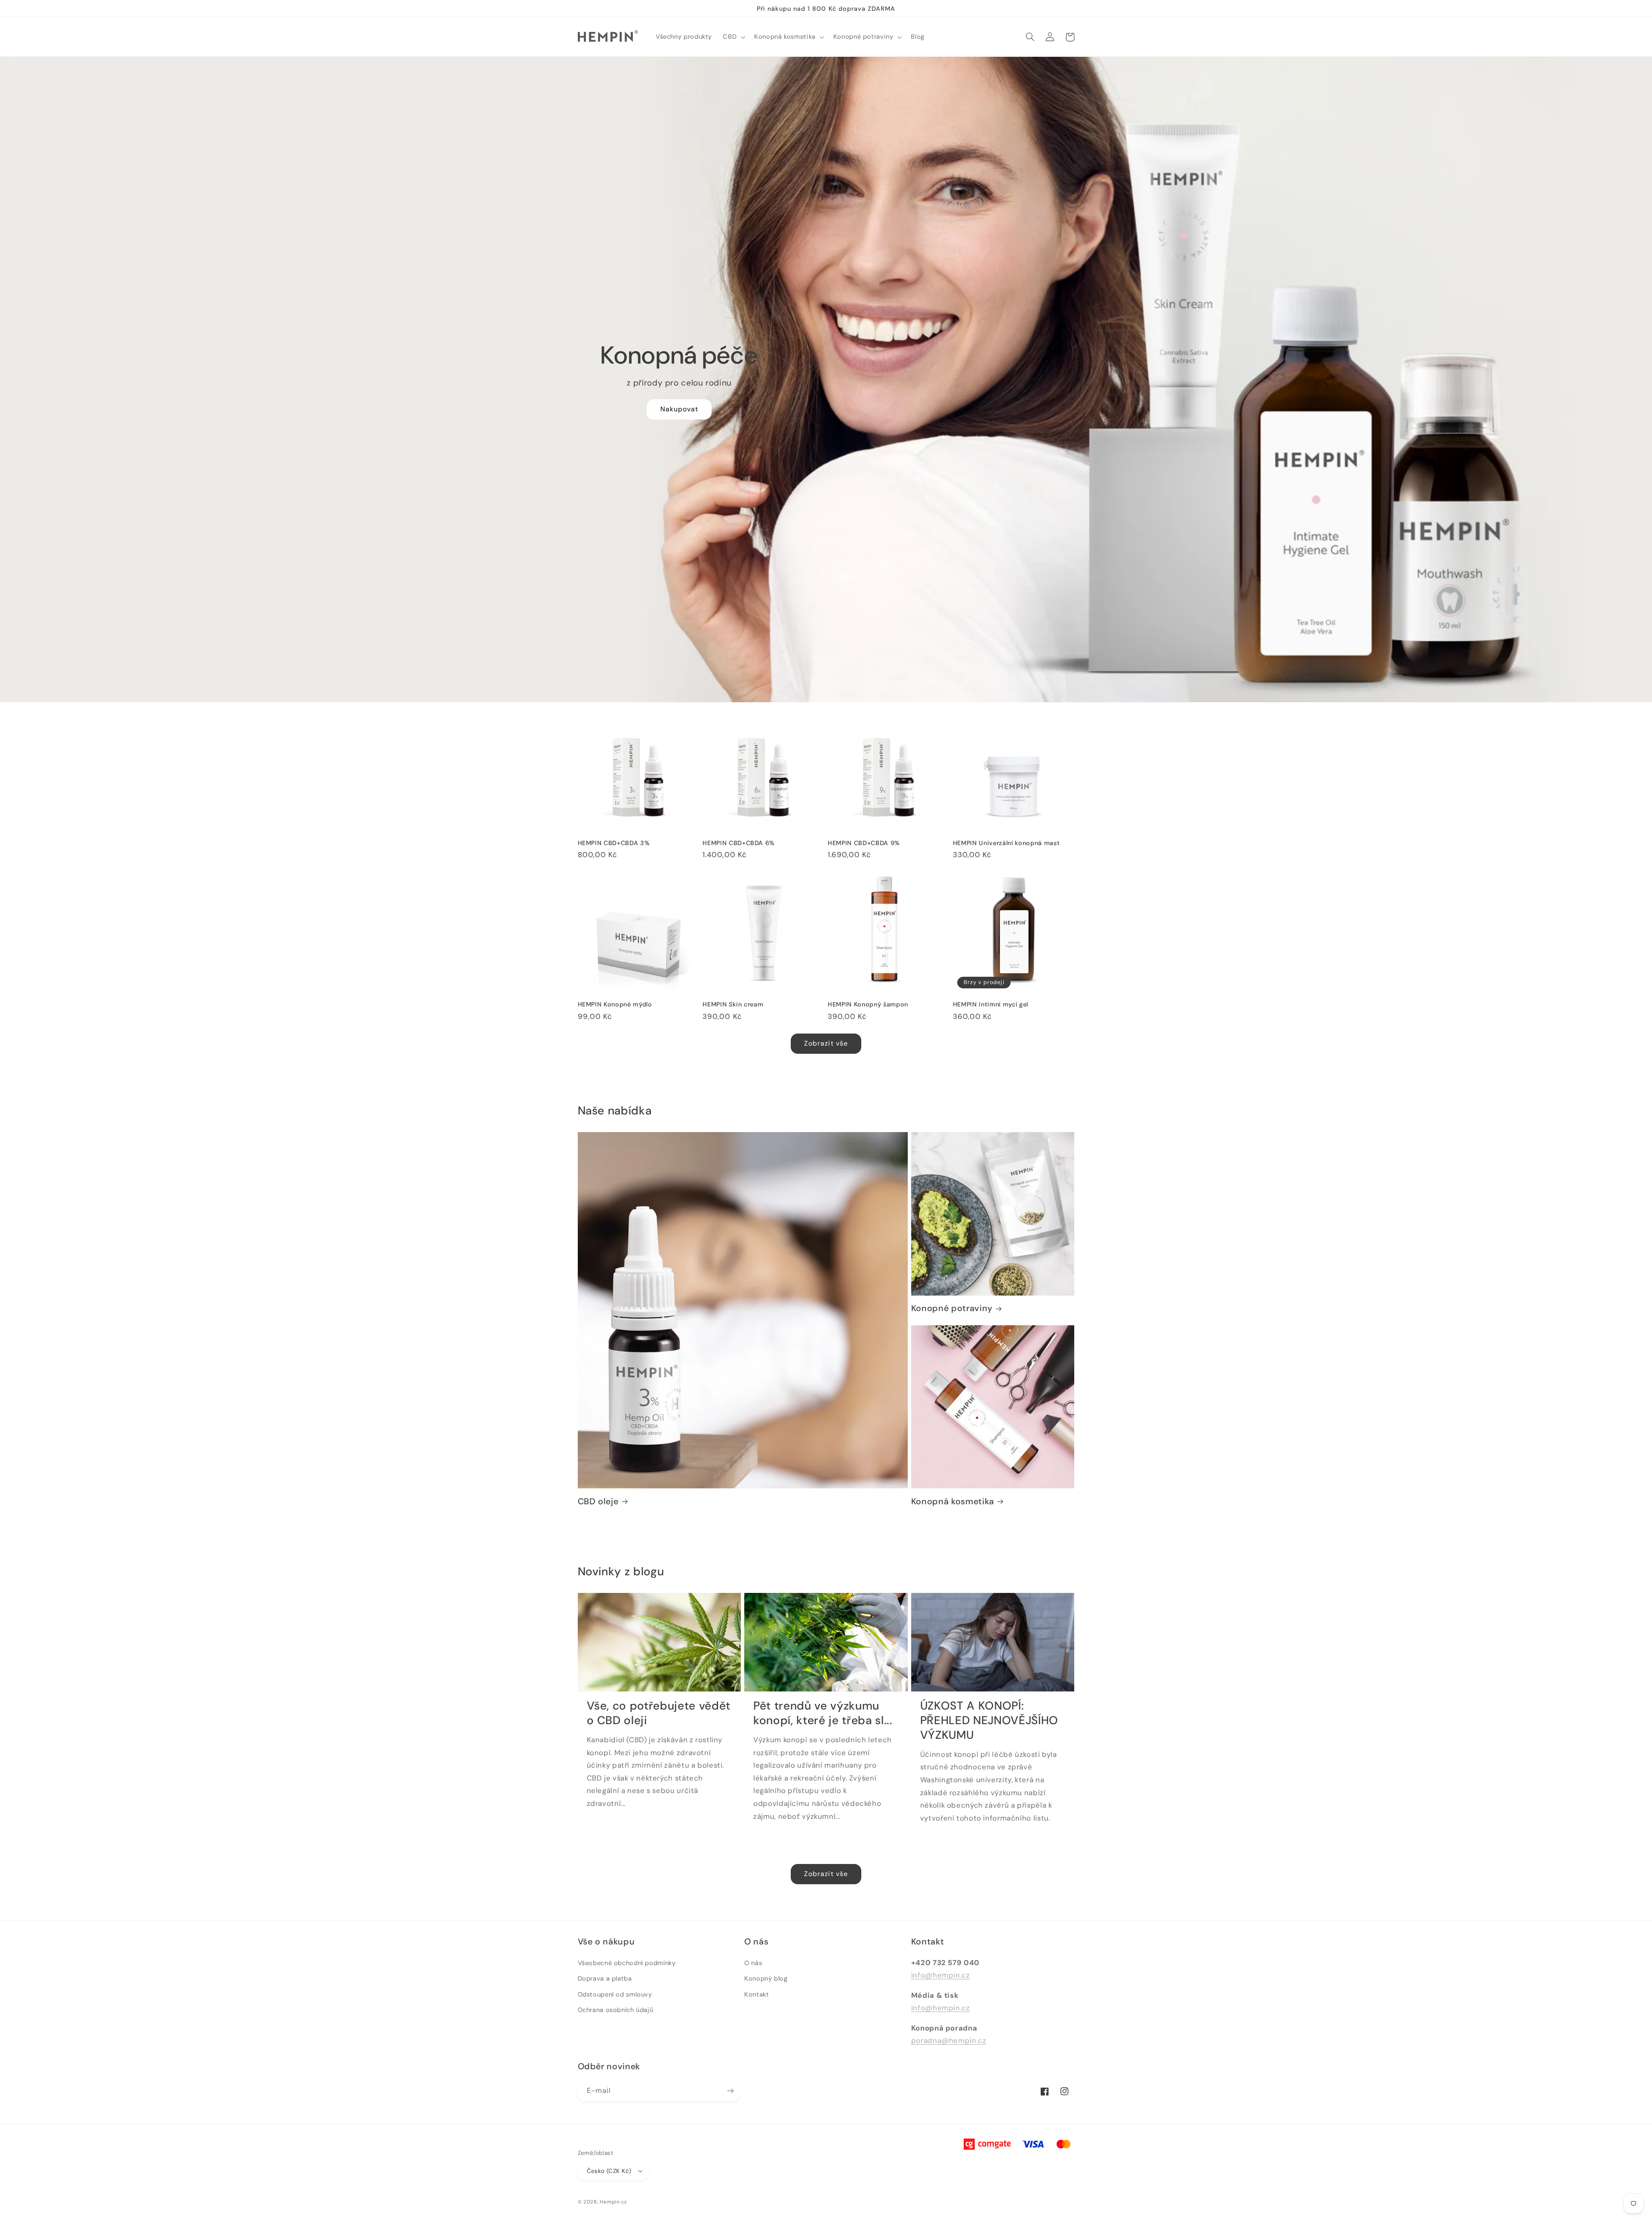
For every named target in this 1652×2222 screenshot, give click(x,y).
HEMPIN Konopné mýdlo (615, 1004)
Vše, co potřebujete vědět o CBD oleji (659, 1713)
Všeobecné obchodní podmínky (627, 1963)
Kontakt (757, 1994)
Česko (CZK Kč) (609, 2171)
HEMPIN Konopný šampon (868, 1004)
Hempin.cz (613, 2202)
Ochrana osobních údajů (616, 2010)
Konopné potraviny (952, 1308)
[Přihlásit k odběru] (730, 2091)
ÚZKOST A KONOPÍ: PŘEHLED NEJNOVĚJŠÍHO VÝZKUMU (989, 1721)
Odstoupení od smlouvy (615, 1994)
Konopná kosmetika (953, 1501)
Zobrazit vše (826, 1043)
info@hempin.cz (941, 1975)
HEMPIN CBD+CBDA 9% (864, 843)
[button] (733, 37)
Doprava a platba (605, 1978)
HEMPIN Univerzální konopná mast (1006, 843)
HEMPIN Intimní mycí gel (991, 1004)
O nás (753, 1963)
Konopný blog (766, 1978)
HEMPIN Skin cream (733, 1004)
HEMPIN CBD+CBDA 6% (739, 843)
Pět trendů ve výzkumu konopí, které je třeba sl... (823, 1713)
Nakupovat (679, 409)
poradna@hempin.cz (949, 2040)
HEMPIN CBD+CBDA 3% (614, 843)
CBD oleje (598, 1501)
